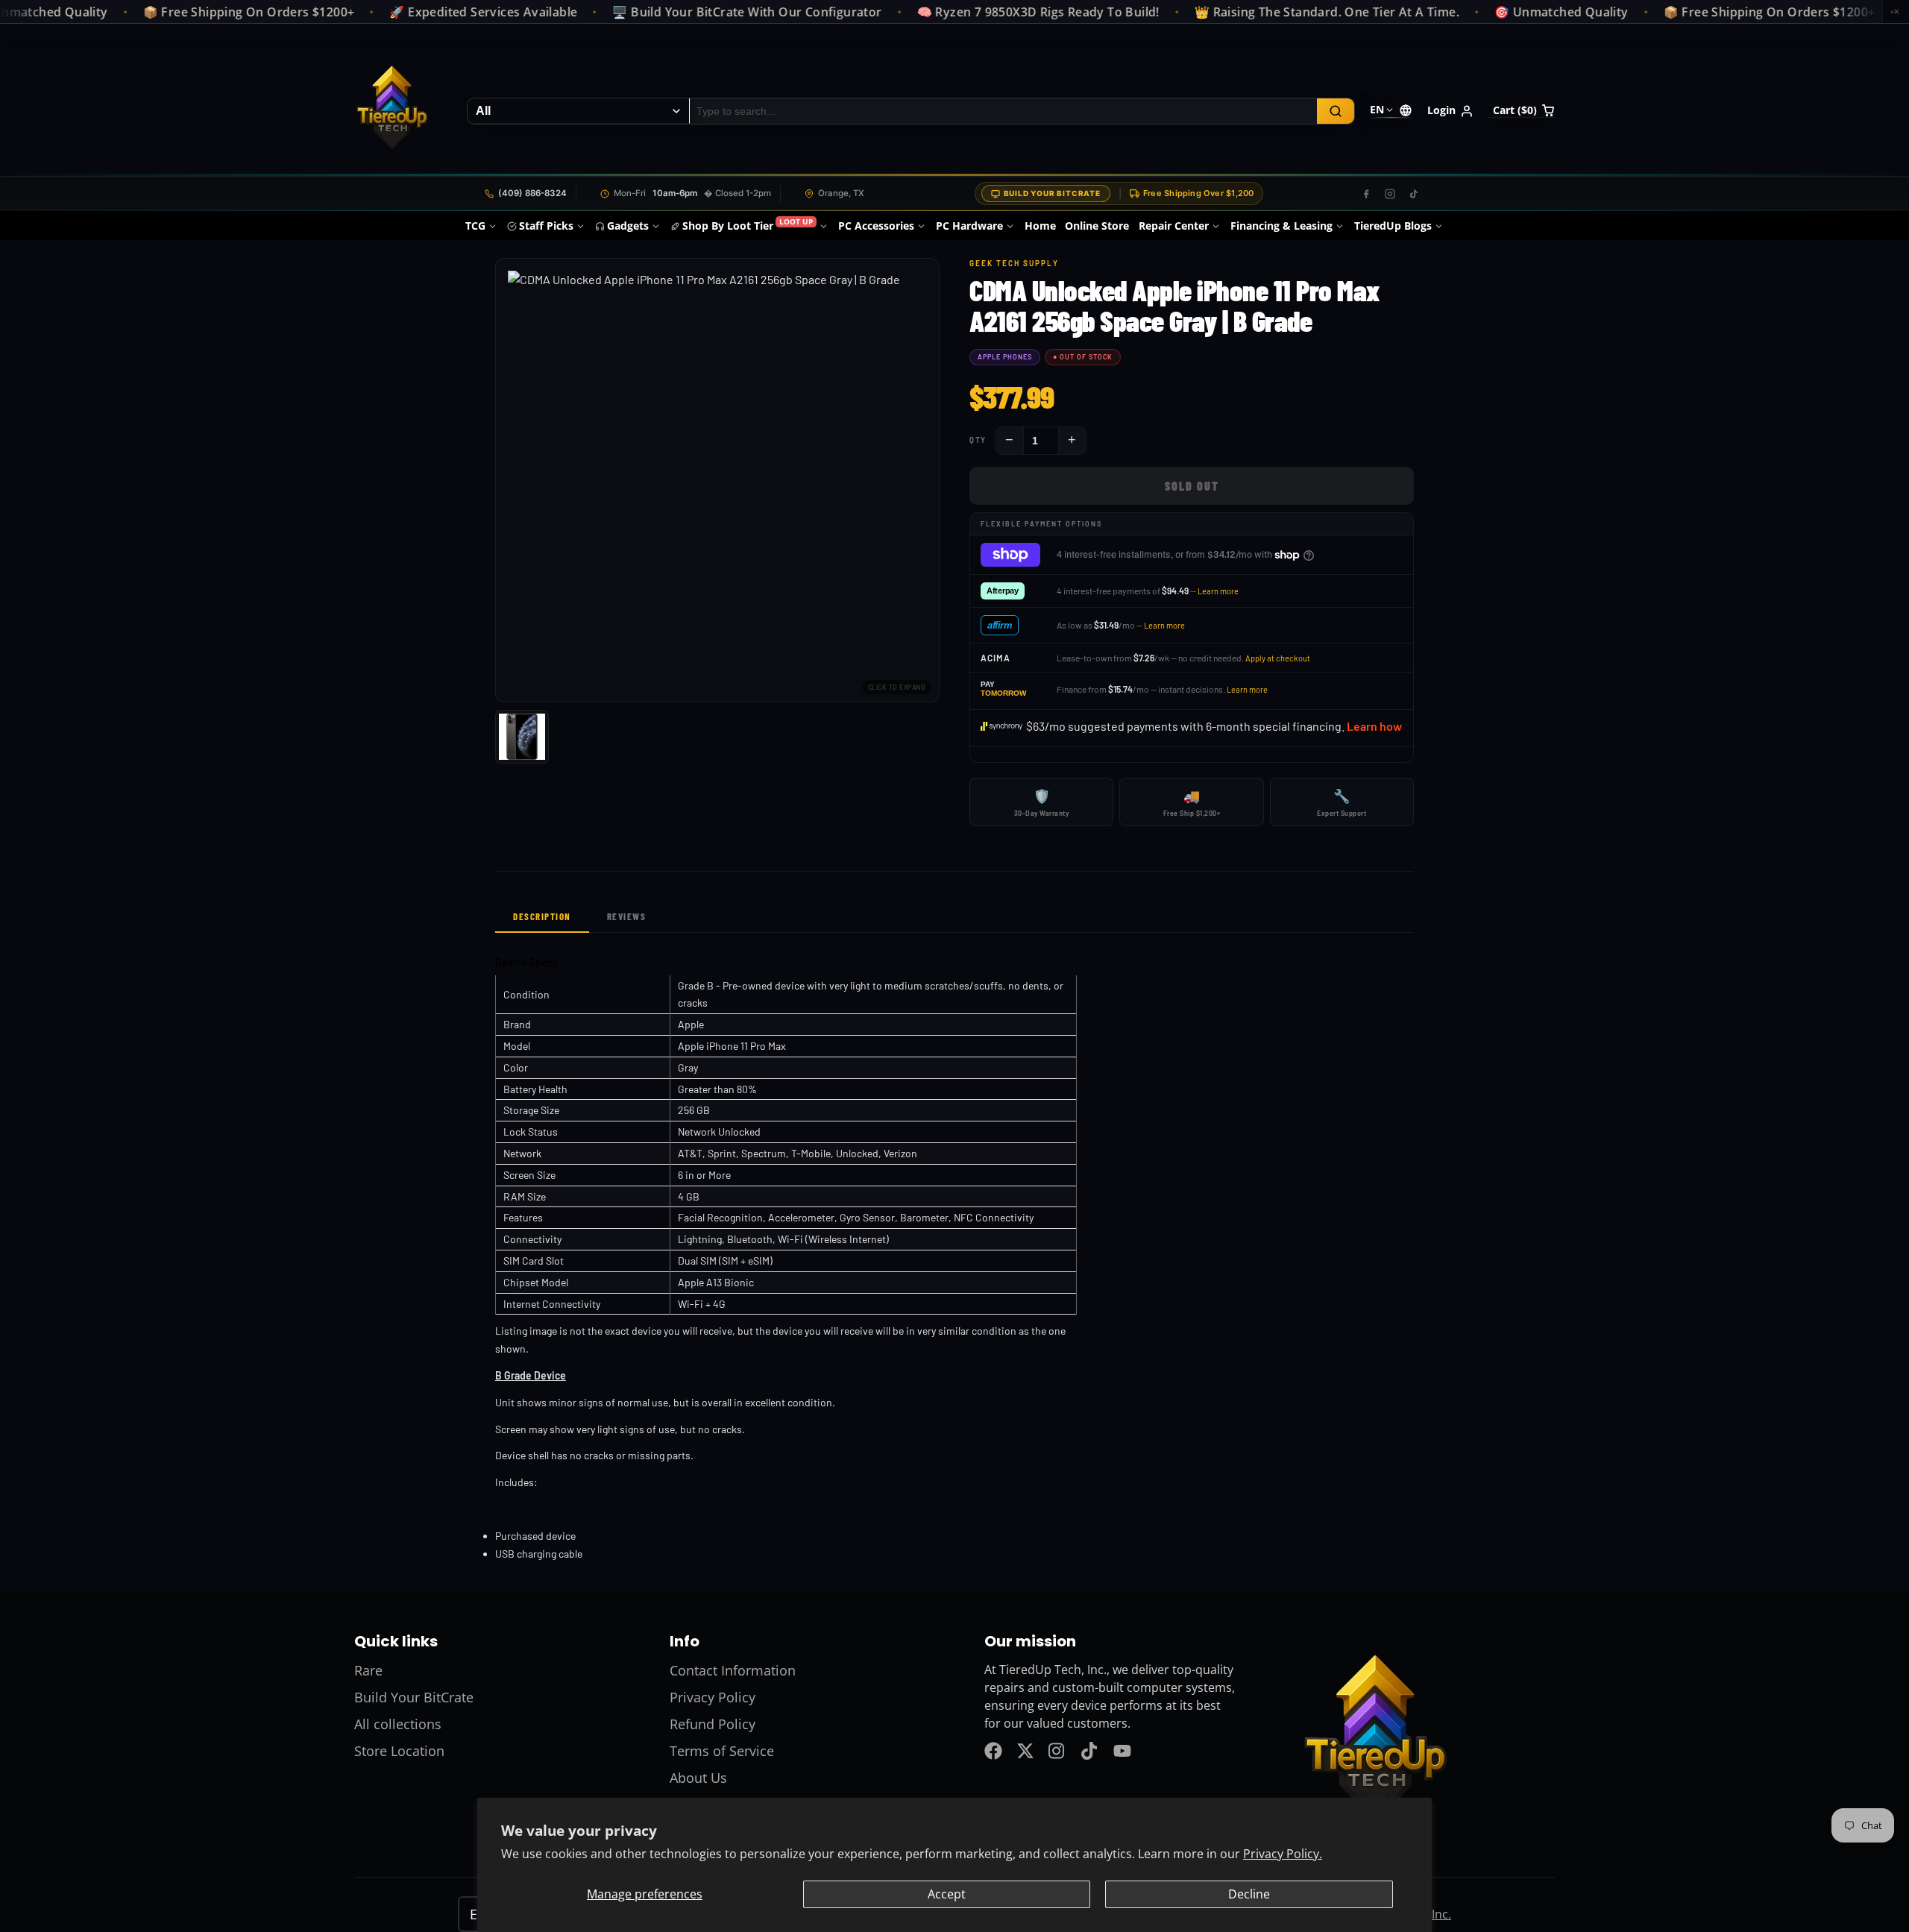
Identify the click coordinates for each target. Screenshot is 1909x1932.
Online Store (1097, 226)
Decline (1249, 1894)
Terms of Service (722, 1751)
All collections (398, 1724)
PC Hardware (969, 226)
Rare (368, 1670)
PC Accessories (876, 226)
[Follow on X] (1025, 1751)
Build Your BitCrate (1052, 193)
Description (542, 916)
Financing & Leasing (1281, 226)
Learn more (1218, 591)
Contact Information (733, 1670)
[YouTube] (1122, 1751)
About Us (698, 1778)
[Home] (391, 111)
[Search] (1336, 111)
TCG (475, 226)
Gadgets (628, 226)
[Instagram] (1390, 194)
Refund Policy (713, 1724)
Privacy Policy (713, 1697)
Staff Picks (546, 226)
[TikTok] (1414, 194)
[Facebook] (1366, 194)
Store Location (399, 1751)
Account (1450, 111)
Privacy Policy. (1283, 1854)
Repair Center (1174, 226)
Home (1040, 226)
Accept (947, 1894)
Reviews (627, 916)
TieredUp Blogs (1393, 226)
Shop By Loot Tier (748, 225)
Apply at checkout (1278, 658)
